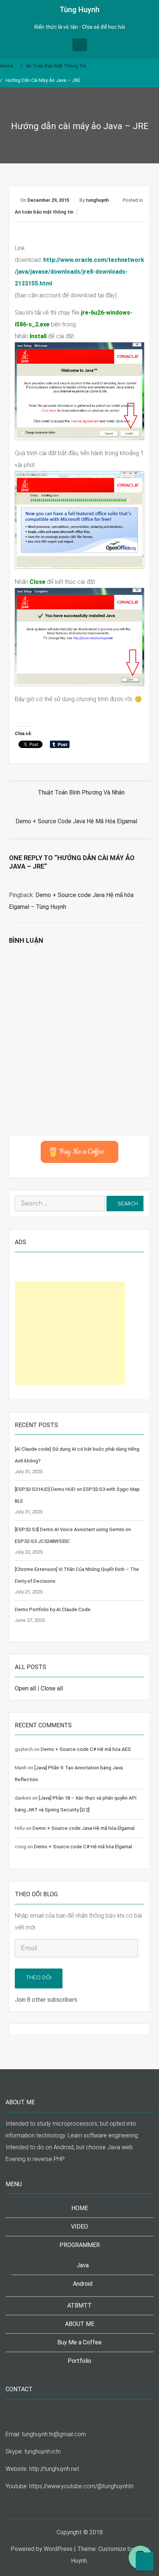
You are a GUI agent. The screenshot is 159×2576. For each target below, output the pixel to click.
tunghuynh (97, 200)
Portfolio (79, 2361)
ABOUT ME (80, 2324)
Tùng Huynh (79, 10)
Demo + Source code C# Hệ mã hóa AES (86, 1749)
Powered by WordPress (42, 2549)
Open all (25, 1688)
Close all (52, 1688)
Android (83, 2284)
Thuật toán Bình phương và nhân (81, 792)
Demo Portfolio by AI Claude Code (53, 1609)
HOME (80, 2208)
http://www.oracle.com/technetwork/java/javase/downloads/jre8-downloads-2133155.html (79, 272)
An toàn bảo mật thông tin (44, 212)
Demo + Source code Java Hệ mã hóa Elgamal (76, 821)
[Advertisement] (70, 1333)
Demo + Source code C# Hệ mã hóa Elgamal (83, 1847)
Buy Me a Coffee (79, 2342)
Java (83, 2265)
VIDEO (79, 2227)
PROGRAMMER (80, 2245)
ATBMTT (79, 2305)
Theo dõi (39, 1978)
